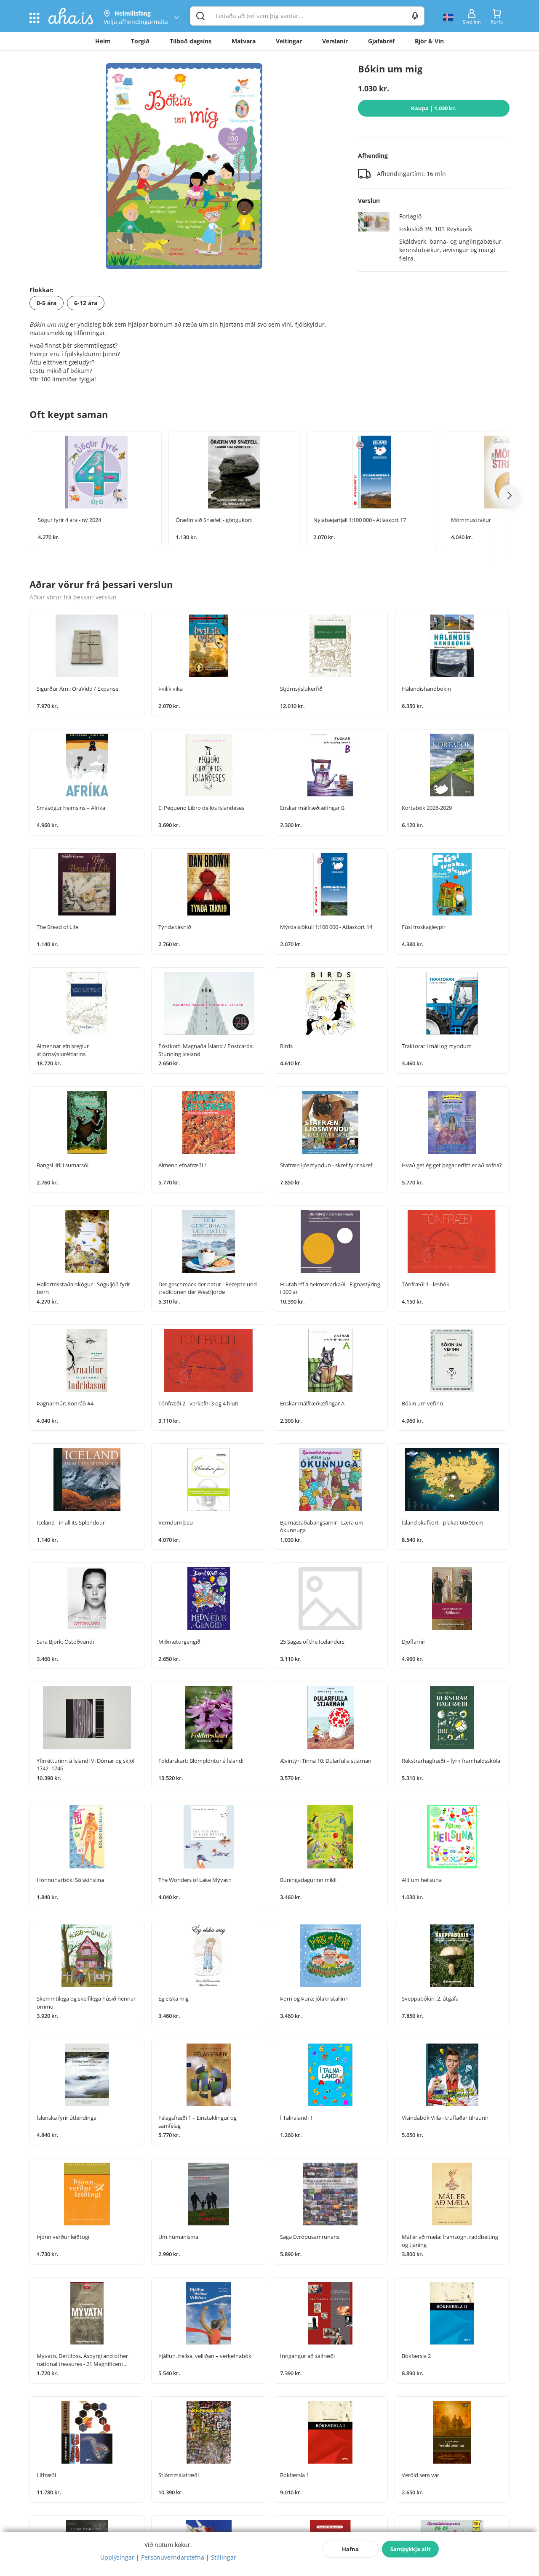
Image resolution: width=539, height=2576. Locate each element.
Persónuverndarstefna (173, 2557)
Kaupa (434, 108)
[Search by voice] (415, 16)
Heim (103, 41)
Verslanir (335, 41)
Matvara (244, 41)
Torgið (140, 41)
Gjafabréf (381, 41)
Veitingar (289, 41)
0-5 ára (47, 303)
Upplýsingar (117, 2557)
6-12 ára (86, 303)
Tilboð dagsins (191, 41)
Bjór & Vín (429, 41)
